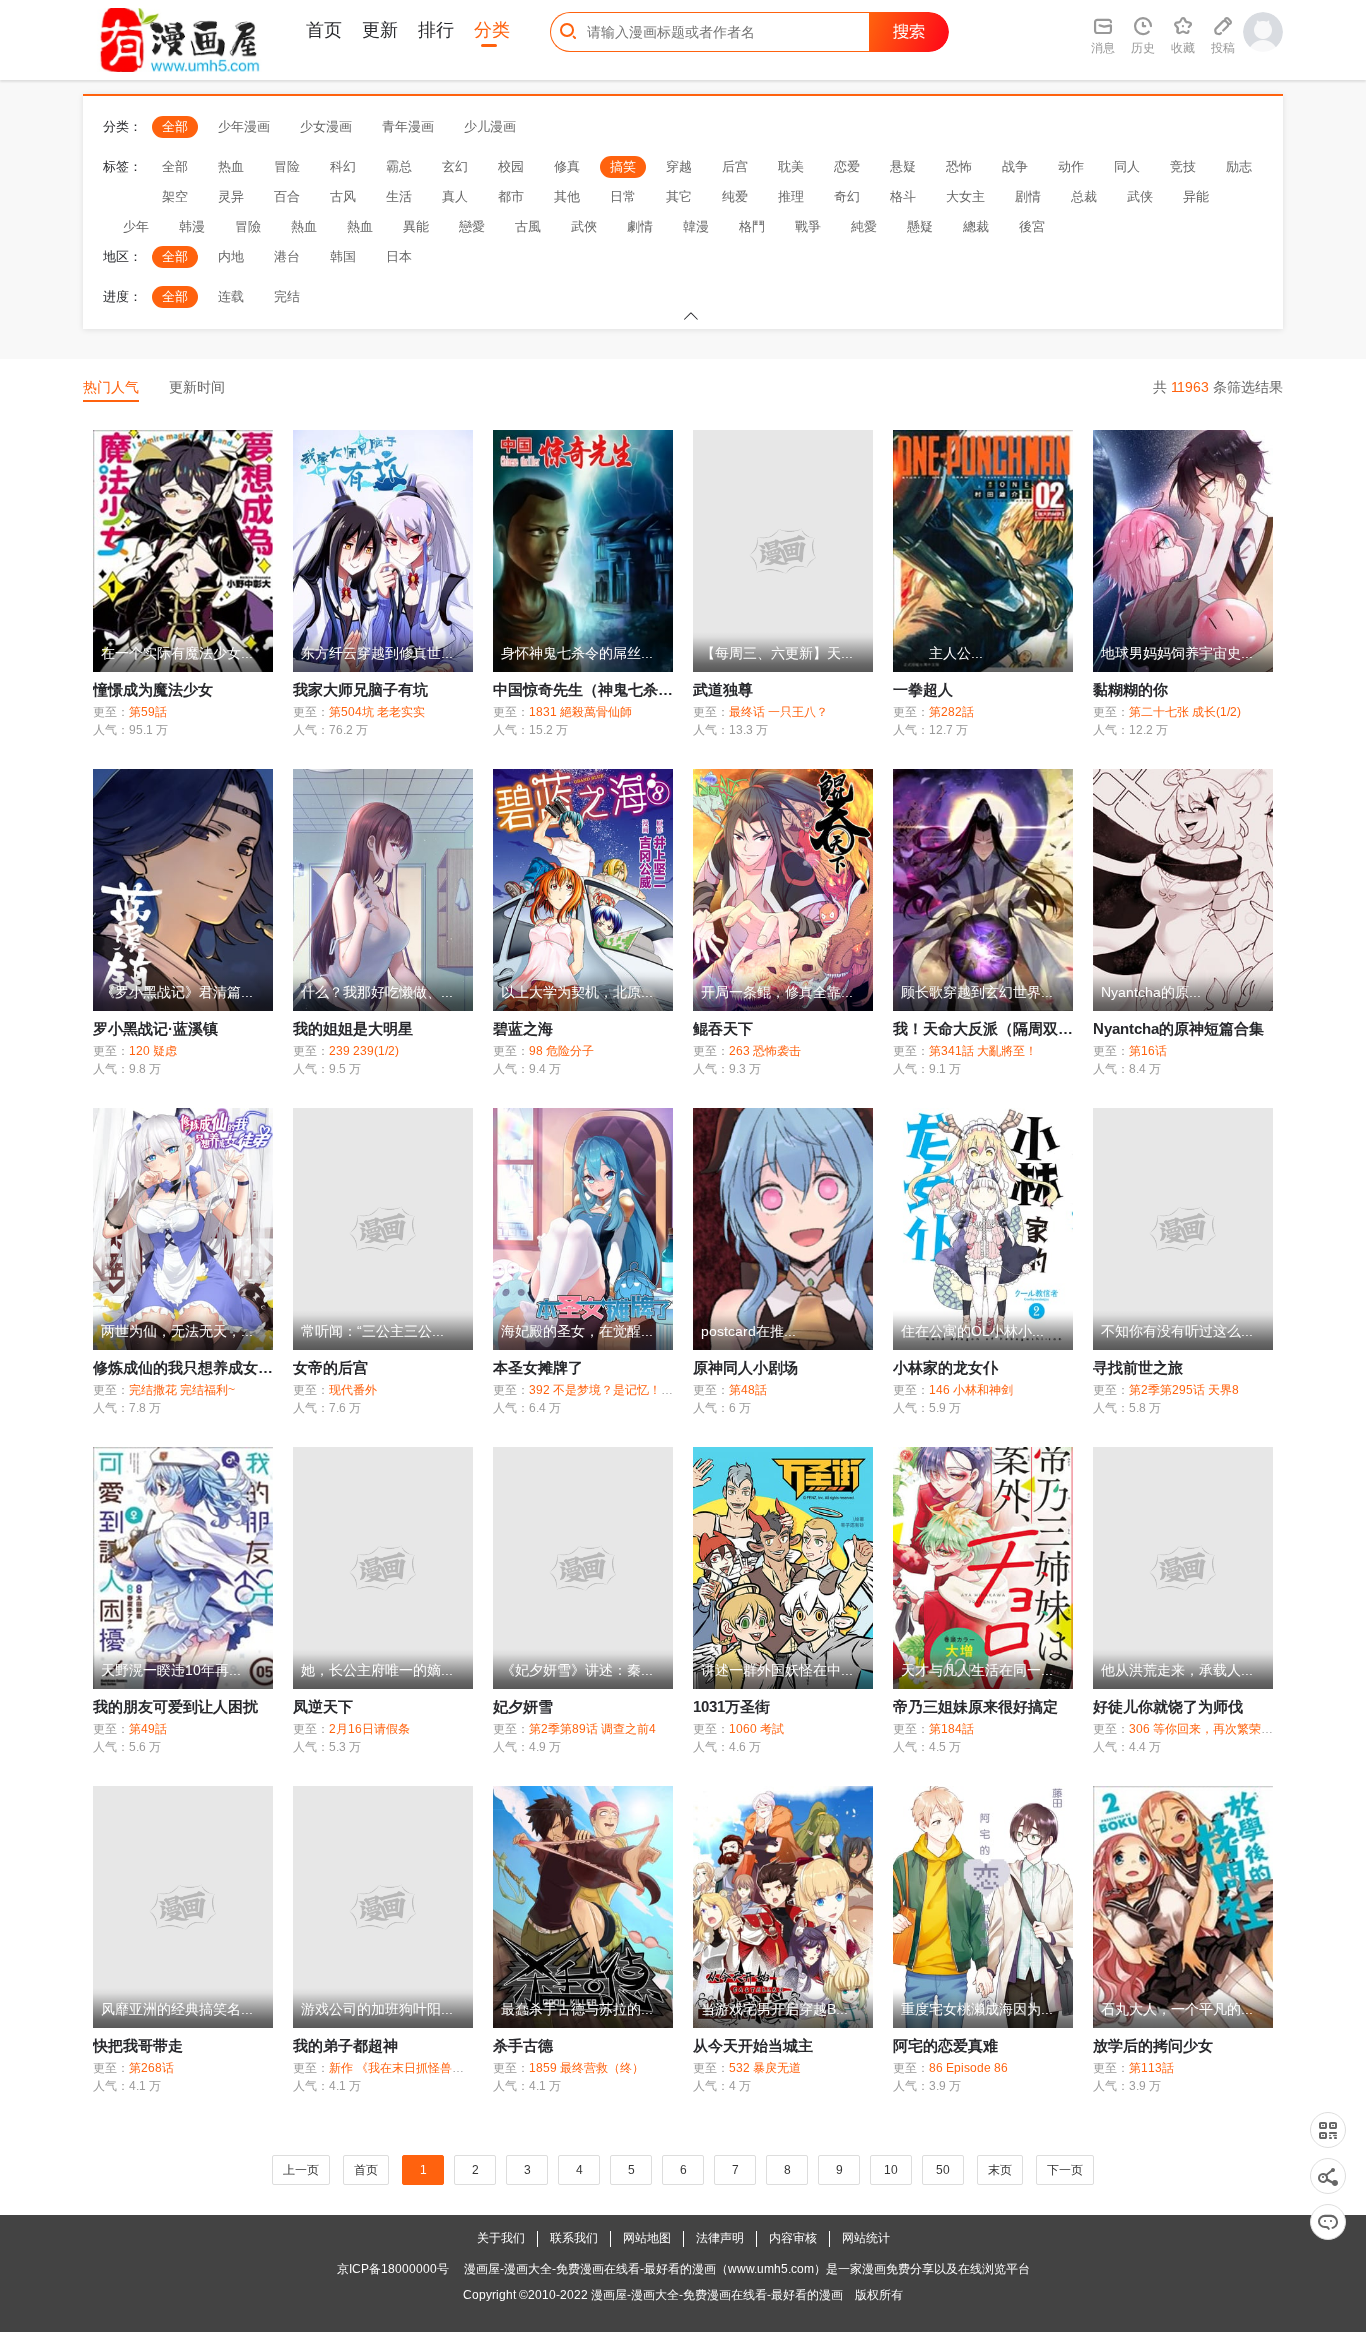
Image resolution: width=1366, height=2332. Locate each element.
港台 (287, 256)
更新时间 (197, 387)
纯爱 (735, 196)
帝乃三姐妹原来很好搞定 (975, 1706)
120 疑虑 (153, 1051)
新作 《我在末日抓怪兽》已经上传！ (426, 2068)
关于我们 (501, 2238)
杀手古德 (523, 2045)
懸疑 (920, 226)
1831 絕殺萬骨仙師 (580, 712)
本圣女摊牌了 (538, 1367)
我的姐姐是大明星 (353, 1028)
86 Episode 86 (968, 2068)
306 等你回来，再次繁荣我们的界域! (1226, 1729)
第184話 (951, 1729)
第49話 (148, 1729)
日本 (399, 256)
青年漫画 (408, 126)
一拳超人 (923, 689)
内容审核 (793, 2238)
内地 (231, 256)
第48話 (748, 1390)
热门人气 (111, 387)
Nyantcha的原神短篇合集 (1178, 1028)
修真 (567, 166)
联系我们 (574, 2238)
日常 (623, 196)
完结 (287, 296)
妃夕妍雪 (523, 1706)
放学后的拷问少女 (1153, 2045)
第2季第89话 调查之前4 (592, 1729)
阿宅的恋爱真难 (945, 2045)
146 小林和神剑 (971, 1390)
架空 (175, 196)
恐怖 (959, 166)
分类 (492, 30)
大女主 (965, 196)
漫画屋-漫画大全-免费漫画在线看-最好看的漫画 (717, 2295)
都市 (511, 196)
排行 (436, 30)
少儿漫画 (490, 126)
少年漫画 (244, 126)
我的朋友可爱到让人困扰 (175, 1706)
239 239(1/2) (364, 1051)
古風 (528, 226)
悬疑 (903, 166)
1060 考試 (756, 1729)
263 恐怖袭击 (765, 1051)
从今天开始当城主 (753, 2045)
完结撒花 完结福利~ (182, 1390)
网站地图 (647, 2238)
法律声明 (720, 2238)
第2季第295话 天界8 (1184, 1390)
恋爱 (847, 166)
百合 (287, 196)
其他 (567, 196)
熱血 (304, 226)
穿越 (679, 166)
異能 (416, 226)
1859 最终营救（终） (586, 2068)
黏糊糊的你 (1130, 689)
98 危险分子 (561, 1051)
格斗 (903, 196)
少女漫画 (326, 126)
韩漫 (192, 226)
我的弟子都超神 (345, 2045)
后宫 (735, 166)
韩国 (343, 256)
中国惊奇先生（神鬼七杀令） (590, 689)
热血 (231, 166)
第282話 (951, 712)
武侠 (1140, 196)
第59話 (148, 712)
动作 (1071, 166)
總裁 (976, 226)
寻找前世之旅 (1138, 1367)
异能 (1196, 196)
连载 (231, 296)
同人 (1127, 166)
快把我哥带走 (138, 2045)
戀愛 (472, 226)
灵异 (231, 196)
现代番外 (353, 1390)
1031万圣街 (731, 1706)
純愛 (864, 226)
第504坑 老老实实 (377, 712)
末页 (1000, 2170)
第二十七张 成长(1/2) (1185, 712)
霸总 (399, 166)
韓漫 (696, 226)
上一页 (301, 2170)
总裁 (1084, 196)
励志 (1239, 166)
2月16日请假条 (369, 1729)
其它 (679, 196)
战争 (1015, 166)
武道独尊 (723, 689)
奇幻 (847, 196)
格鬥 (752, 226)
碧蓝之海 (523, 1028)
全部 (175, 126)
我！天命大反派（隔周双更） (990, 1028)
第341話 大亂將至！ (983, 1051)
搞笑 (623, 166)
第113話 (1151, 2068)
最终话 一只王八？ (778, 712)
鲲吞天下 (723, 1028)
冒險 (248, 226)
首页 (324, 30)
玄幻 (455, 166)
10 (891, 2170)
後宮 (1032, 226)
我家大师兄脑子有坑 (360, 689)
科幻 (343, 166)
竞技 (1183, 166)
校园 (511, 166)
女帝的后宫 (330, 1367)
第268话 (151, 2068)
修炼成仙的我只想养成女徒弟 (190, 1367)
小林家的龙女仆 (945, 1367)
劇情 (640, 226)
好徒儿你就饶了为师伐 (1168, 1706)
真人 (455, 196)
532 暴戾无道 (765, 2068)
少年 (136, 226)
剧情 (1028, 196)
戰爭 (808, 226)
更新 (380, 30)
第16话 (1148, 1051)
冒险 (287, 166)
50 (943, 2170)
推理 (791, 196)
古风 (343, 196)
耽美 (791, 166)
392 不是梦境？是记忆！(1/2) (607, 1390)
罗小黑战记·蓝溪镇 (155, 1028)
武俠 (584, 226)
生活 (399, 196)
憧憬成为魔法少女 (153, 689)
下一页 (1065, 2170)
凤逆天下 (323, 1706)
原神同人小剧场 (745, 1367)
